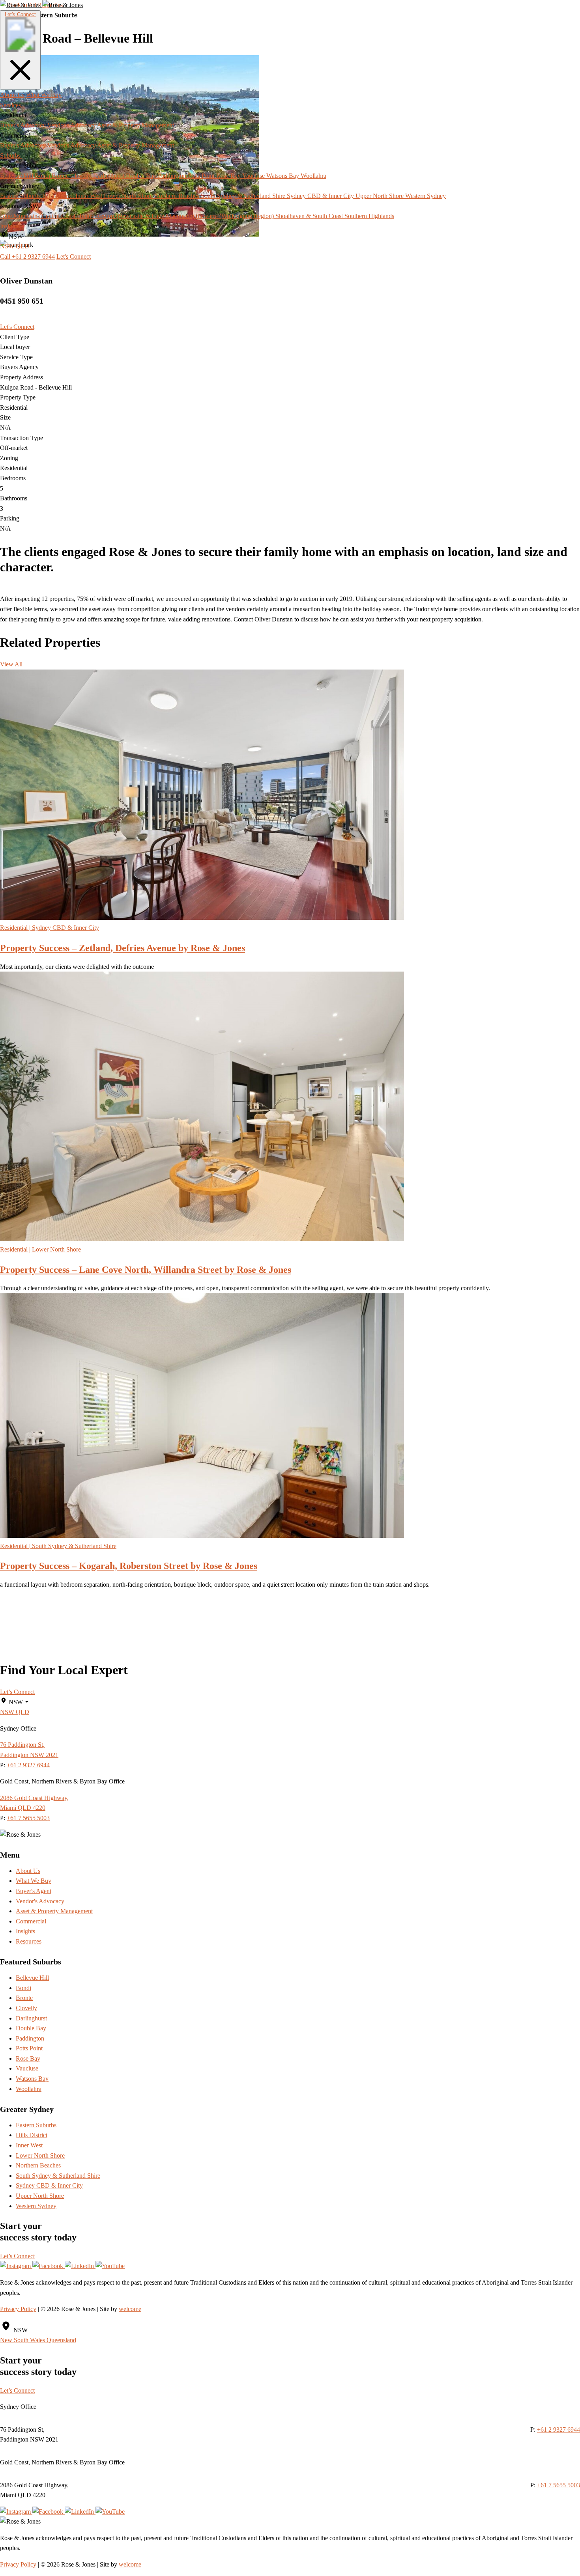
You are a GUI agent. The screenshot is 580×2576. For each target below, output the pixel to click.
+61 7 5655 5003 (28, 1818)
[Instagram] (16, 2266)
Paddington (30, 2038)
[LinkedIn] (80, 2266)
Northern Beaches (38, 2165)
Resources (29, 1941)
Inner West (29, 2145)
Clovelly (26, 2008)
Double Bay (31, 2028)
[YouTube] (110, 2266)
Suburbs (11, 156)
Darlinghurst (31, 2018)
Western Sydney (36, 2206)
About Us (12, 95)
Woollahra (29, 2089)
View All (11, 664)
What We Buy (44, 95)
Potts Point (29, 2048)
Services (11, 105)
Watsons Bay (32, 2079)
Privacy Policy (18, 2309)
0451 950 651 (22, 301)
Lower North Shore (40, 2155)
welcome (130, 2309)
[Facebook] (49, 2266)
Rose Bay (28, 2058)
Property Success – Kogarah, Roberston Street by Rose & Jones (129, 1566)
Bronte (24, 1998)
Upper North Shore (40, 2196)
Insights (10, 226)
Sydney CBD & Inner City (49, 2185)
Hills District (32, 2135)
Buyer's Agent (34, 1891)
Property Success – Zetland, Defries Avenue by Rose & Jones (123, 948)
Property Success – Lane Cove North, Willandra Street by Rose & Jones (146, 1270)
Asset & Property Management (54, 1911)
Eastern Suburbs (36, 2125)
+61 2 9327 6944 (28, 1765)
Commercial (31, 1921)
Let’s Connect (17, 1692)
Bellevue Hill (32, 1978)
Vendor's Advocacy (40, 1901)
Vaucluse (27, 2068)
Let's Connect (20, 14)
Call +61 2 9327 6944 (27, 256)
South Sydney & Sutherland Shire (58, 2176)
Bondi (23, 1988)
